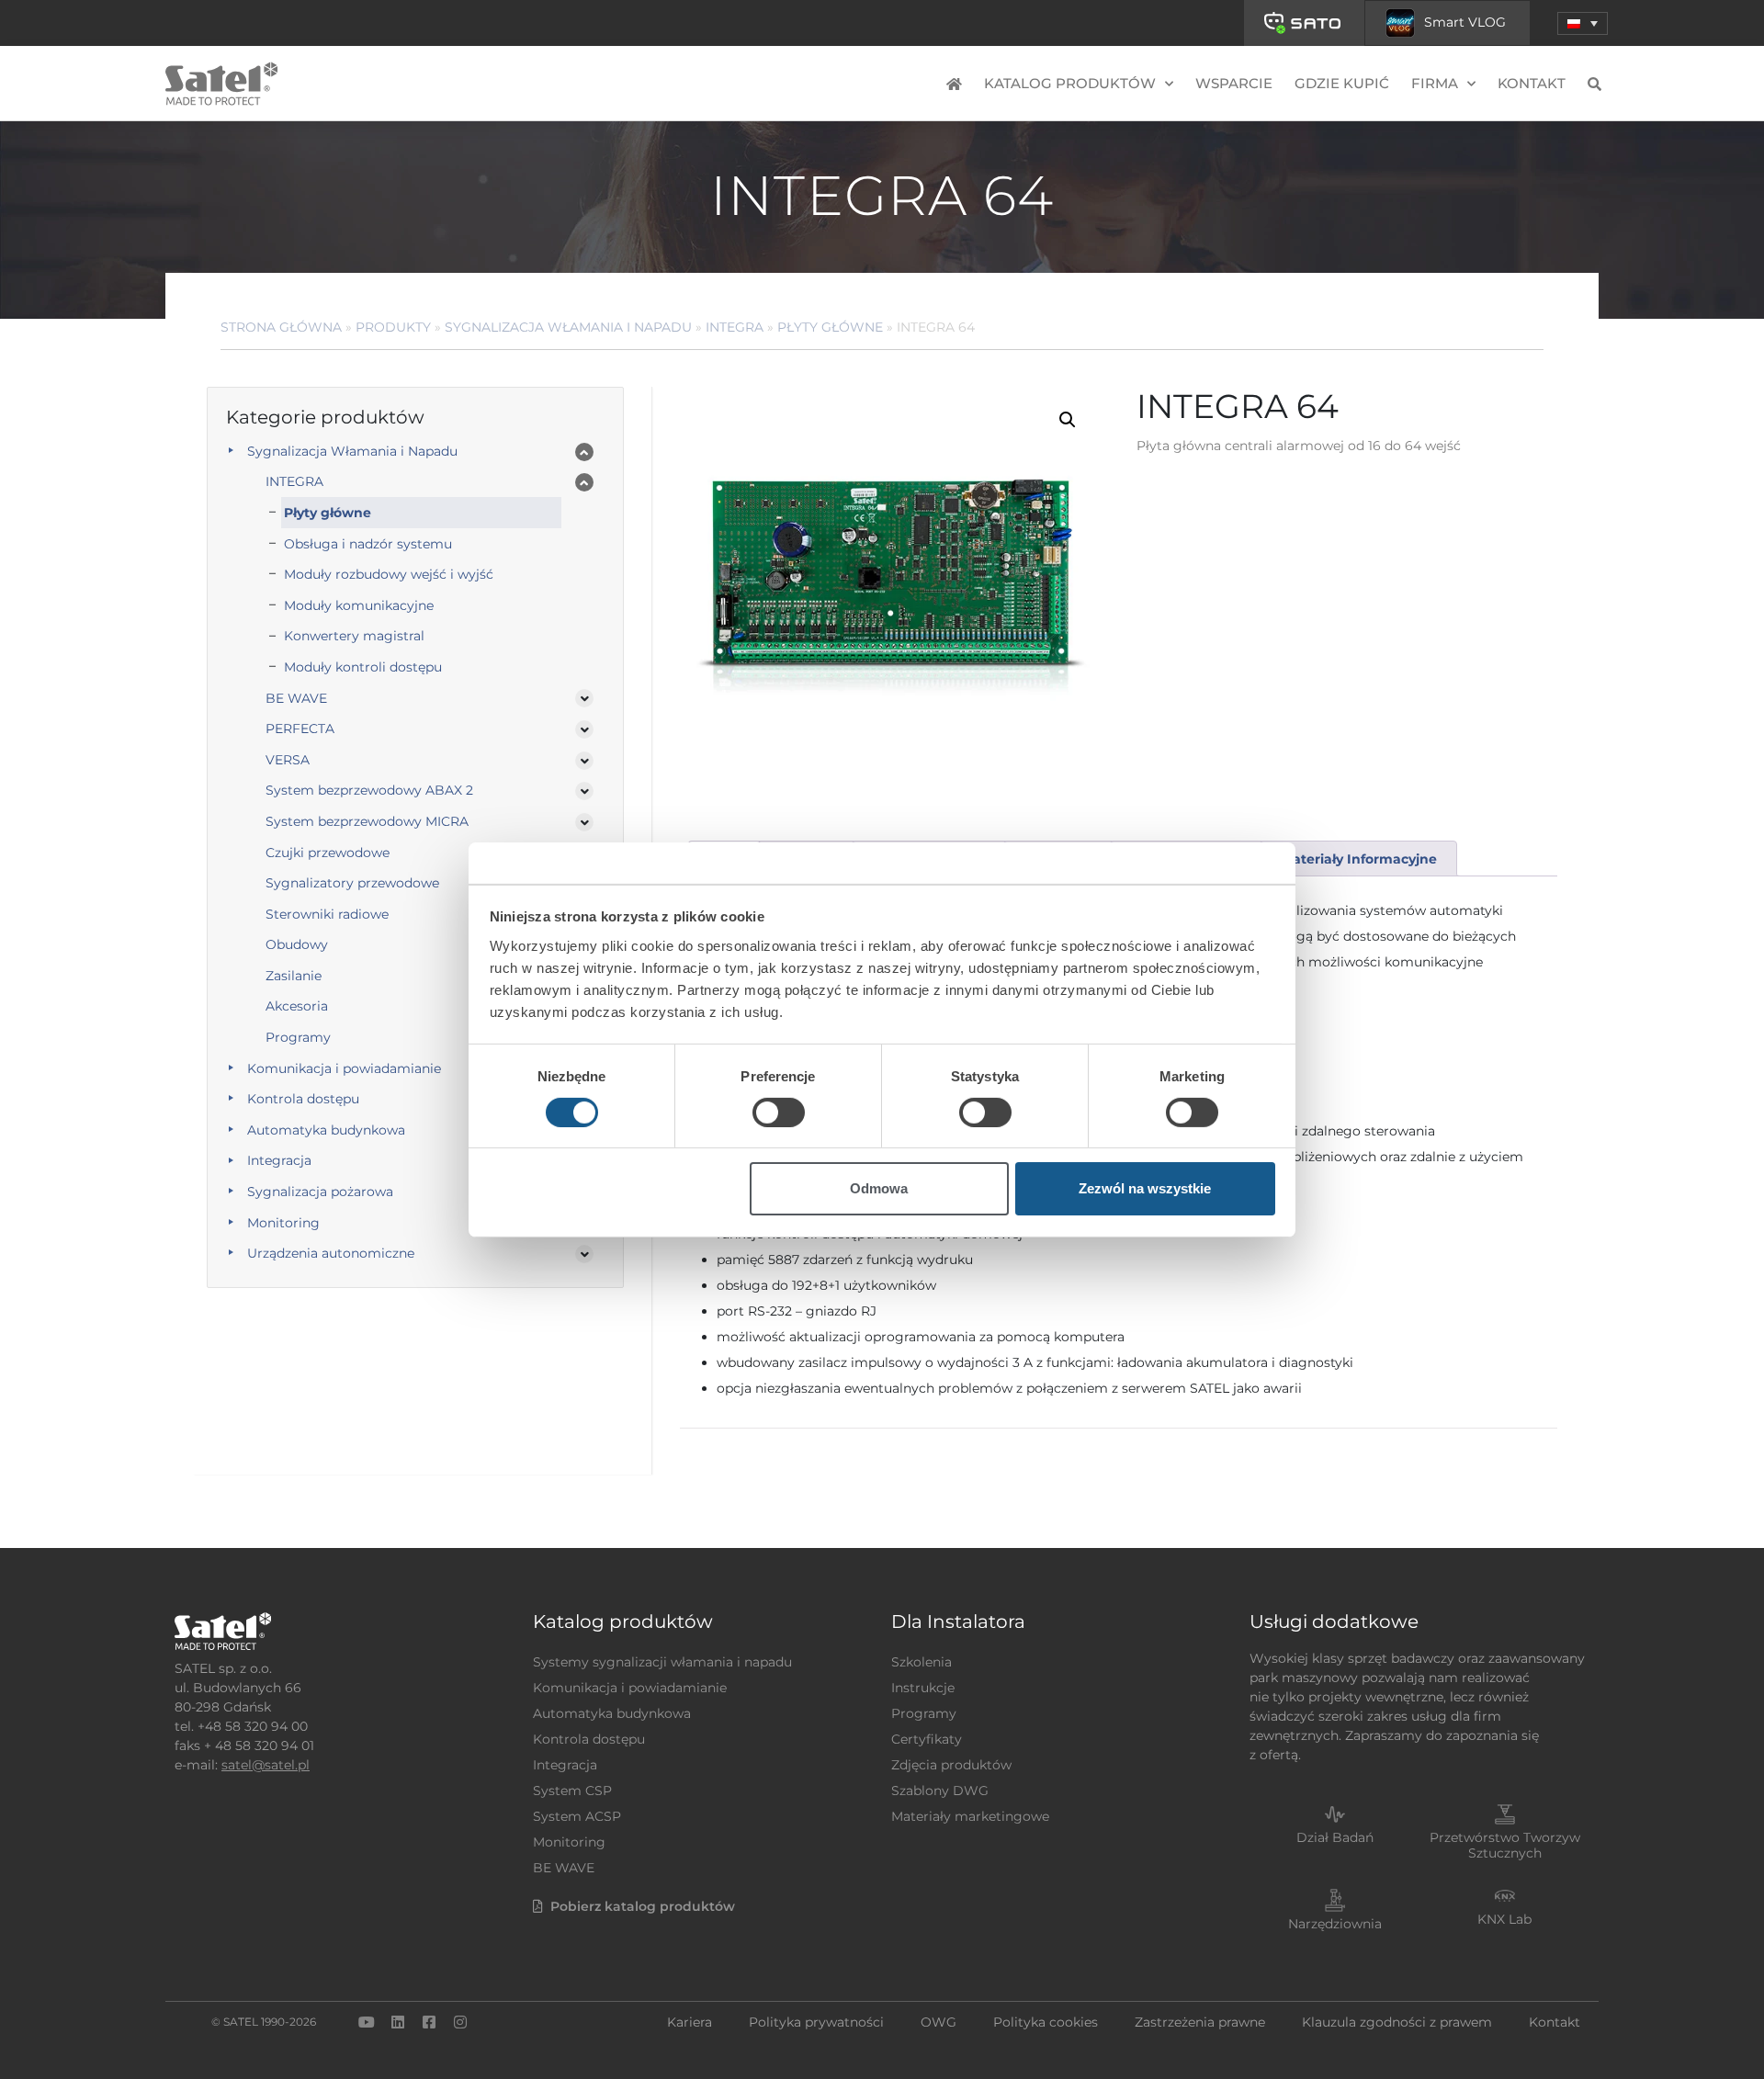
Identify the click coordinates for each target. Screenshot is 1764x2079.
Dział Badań (1335, 1837)
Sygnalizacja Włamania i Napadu (568, 327)
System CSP (572, 1791)
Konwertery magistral (354, 636)
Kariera (690, 2022)
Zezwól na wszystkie (1145, 1188)
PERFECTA (300, 729)
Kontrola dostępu (303, 1099)
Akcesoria (297, 1006)
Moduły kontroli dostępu (363, 667)
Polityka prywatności (816, 2022)
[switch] (779, 1113)
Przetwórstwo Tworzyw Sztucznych (1505, 1845)
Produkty (393, 327)
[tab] (1358, 859)
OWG (939, 2022)
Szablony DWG (940, 1791)
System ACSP (577, 1816)
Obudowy (297, 944)
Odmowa (879, 1188)
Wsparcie (1234, 83)
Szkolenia (922, 1662)
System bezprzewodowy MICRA (367, 821)
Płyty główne (830, 327)
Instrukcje (923, 1688)
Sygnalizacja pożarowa (320, 1192)
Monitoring (283, 1223)
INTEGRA (735, 327)
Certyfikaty (927, 1739)
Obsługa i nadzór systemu (368, 544)
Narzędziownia (1335, 1924)
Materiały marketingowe (970, 1816)
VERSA (288, 760)
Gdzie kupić (1342, 83)
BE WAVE (296, 698)
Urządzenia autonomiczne (331, 1253)
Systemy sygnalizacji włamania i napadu (662, 1662)
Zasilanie (294, 976)
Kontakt (1532, 83)
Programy (298, 1037)
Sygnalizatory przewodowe (352, 883)
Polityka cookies (1046, 2022)
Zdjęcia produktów (951, 1765)
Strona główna (281, 327)
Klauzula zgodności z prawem (1397, 2022)
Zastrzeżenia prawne (1200, 2022)
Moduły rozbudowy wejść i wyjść (389, 574)
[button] (1583, 23)
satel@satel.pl (266, 1765)
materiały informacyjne (1359, 859)
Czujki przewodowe (328, 853)
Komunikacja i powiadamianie (344, 1068)
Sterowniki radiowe (327, 914)
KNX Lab (1504, 1919)
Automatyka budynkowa (326, 1130)
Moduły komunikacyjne (359, 605)
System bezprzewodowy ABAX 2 (369, 790)
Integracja (279, 1160)
